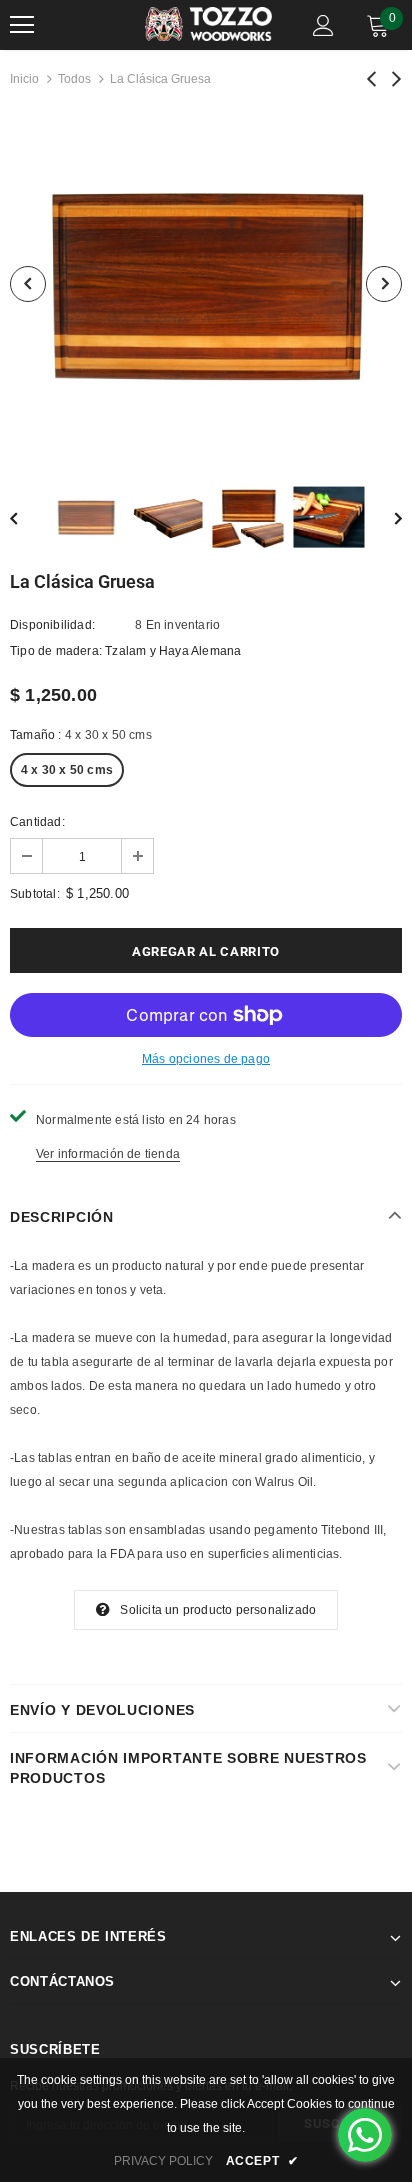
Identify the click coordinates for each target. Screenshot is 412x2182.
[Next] (384, 284)
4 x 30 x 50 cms (67, 770)
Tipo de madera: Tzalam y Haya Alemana (125, 651)
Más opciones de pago (206, 1059)
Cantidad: (37, 822)
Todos (74, 79)
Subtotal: (35, 894)
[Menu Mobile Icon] (22, 25)
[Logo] (208, 24)
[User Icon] (323, 25)
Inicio (24, 79)
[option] (206, 283)
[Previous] (28, 284)
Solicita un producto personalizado (218, 1610)
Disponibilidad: (52, 625)
